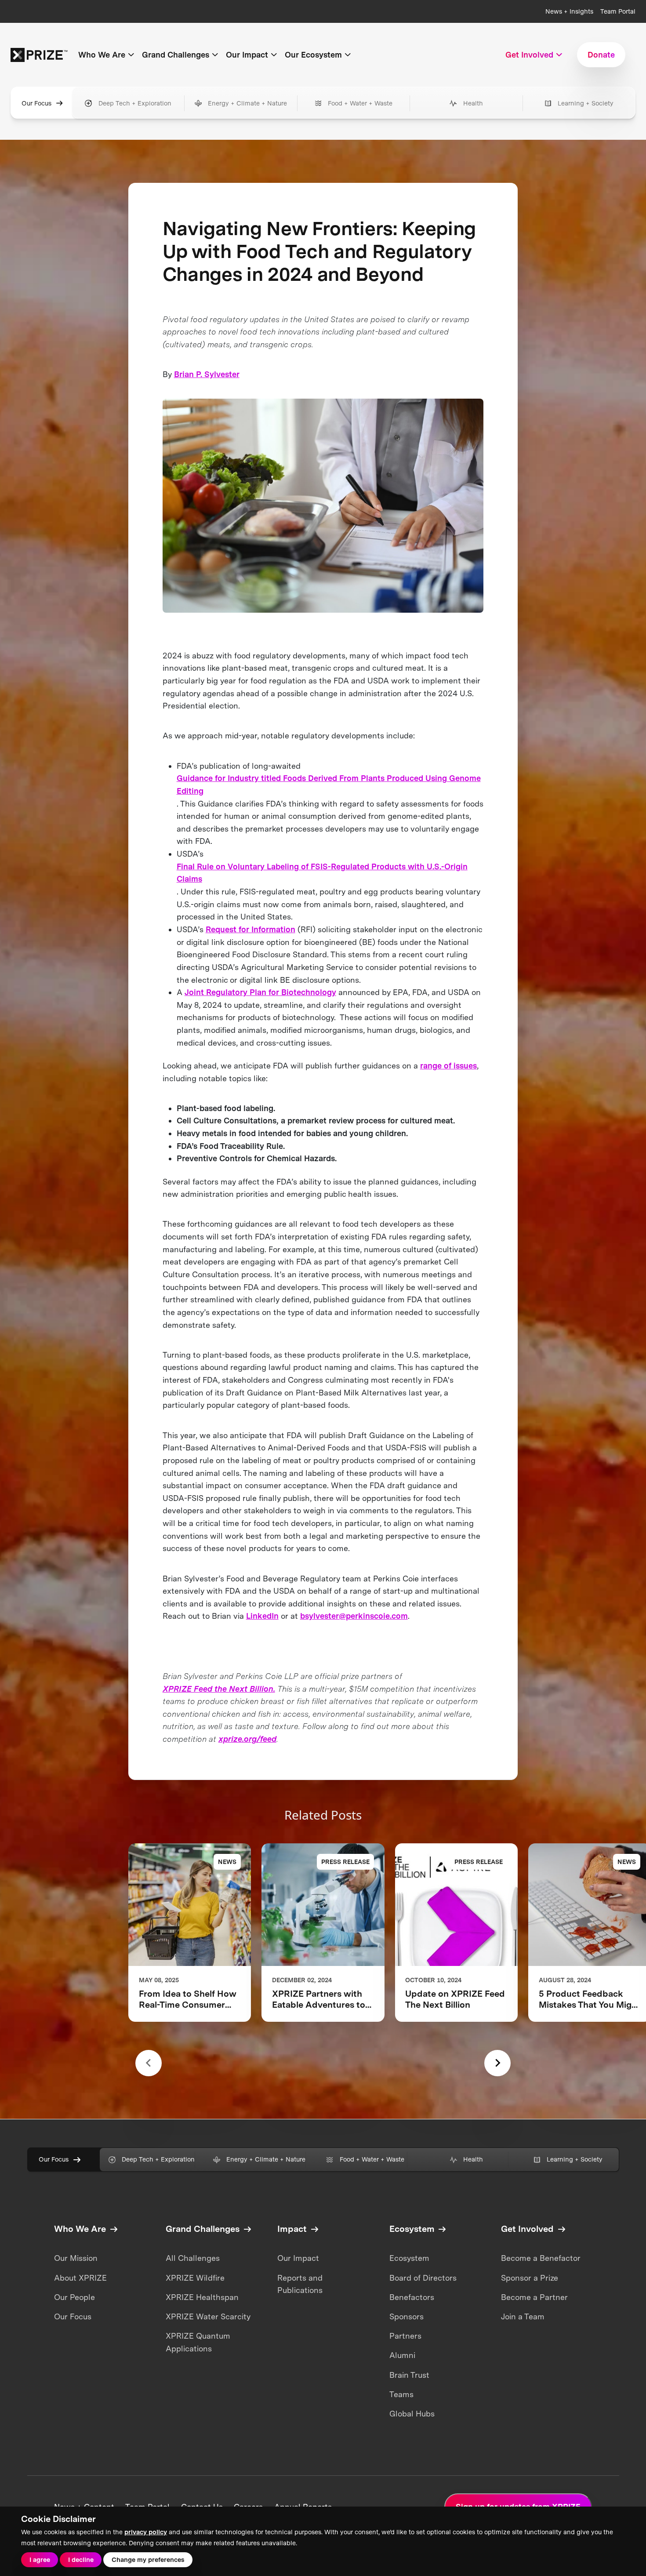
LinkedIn (262, 1616)
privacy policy (146, 2532)
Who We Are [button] (102, 55)
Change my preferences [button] (148, 2560)
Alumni (402, 2355)
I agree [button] (40, 2560)
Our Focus (36, 103)
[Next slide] (497, 2063)
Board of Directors (423, 2278)
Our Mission (76, 2258)
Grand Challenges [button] (176, 55)
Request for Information (250, 929)
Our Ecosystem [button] (313, 55)
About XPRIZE (80, 2278)
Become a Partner (534, 2297)
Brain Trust (409, 2375)
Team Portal (618, 11)
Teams (401, 2394)
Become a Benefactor (541, 2258)
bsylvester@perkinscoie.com (354, 1616)
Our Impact (298, 2258)
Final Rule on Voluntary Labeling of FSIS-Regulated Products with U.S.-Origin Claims (322, 873)
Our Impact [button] (247, 55)
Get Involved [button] (529, 55)
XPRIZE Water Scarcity (208, 2316)
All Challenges (193, 2258)
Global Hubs (412, 2414)
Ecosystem (409, 2258)
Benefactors (412, 2297)
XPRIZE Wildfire (195, 2278)
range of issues (448, 1066)
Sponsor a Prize (530, 2278)
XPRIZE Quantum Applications (198, 2342)
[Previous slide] (149, 2063)
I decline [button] (81, 2560)
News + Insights (569, 11)
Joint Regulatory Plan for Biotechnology (260, 992)
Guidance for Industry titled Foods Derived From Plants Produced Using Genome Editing (329, 785)
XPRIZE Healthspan (202, 2297)
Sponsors (406, 2316)
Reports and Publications (300, 2284)
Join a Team (523, 2316)
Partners (405, 2336)
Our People (74, 2297)
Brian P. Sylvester (207, 374)
